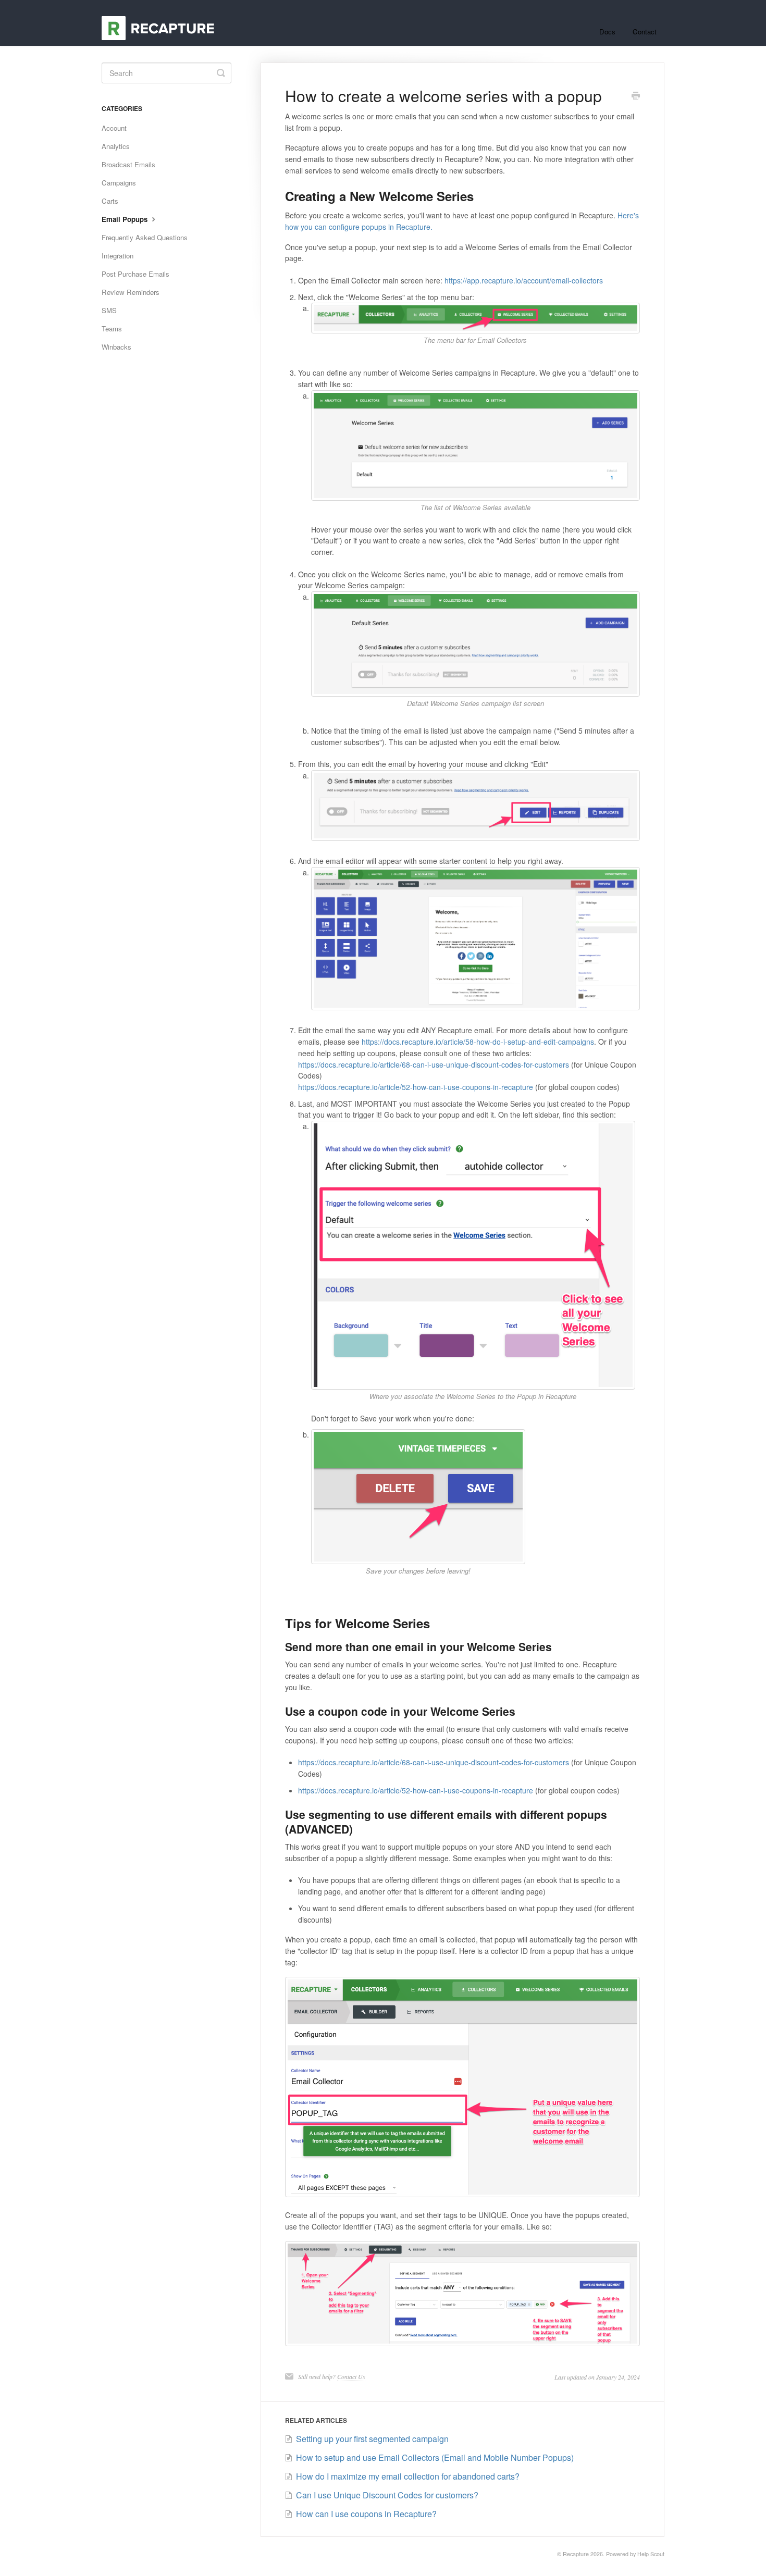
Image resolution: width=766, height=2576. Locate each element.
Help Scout (651, 2554)
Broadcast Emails (128, 164)
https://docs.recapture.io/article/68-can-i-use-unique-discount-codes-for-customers (434, 1064)
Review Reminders (131, 292)
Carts (110, 201)
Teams (112, 329)
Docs (607, 32)
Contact (645, 32)
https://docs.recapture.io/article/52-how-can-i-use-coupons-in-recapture (416, 1087)
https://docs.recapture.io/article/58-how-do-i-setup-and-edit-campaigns (478, 1042)
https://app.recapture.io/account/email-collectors (524, 280)
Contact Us (351, 2376)
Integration (118, 256)
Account (114, 128)
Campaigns (119, 183)
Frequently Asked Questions (145, 237)
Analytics (116, 146)
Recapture (576, 2554)
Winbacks (116, 347)
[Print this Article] (636, 96)
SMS (109, 310)
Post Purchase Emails (135, 274)
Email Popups (126, 219)
